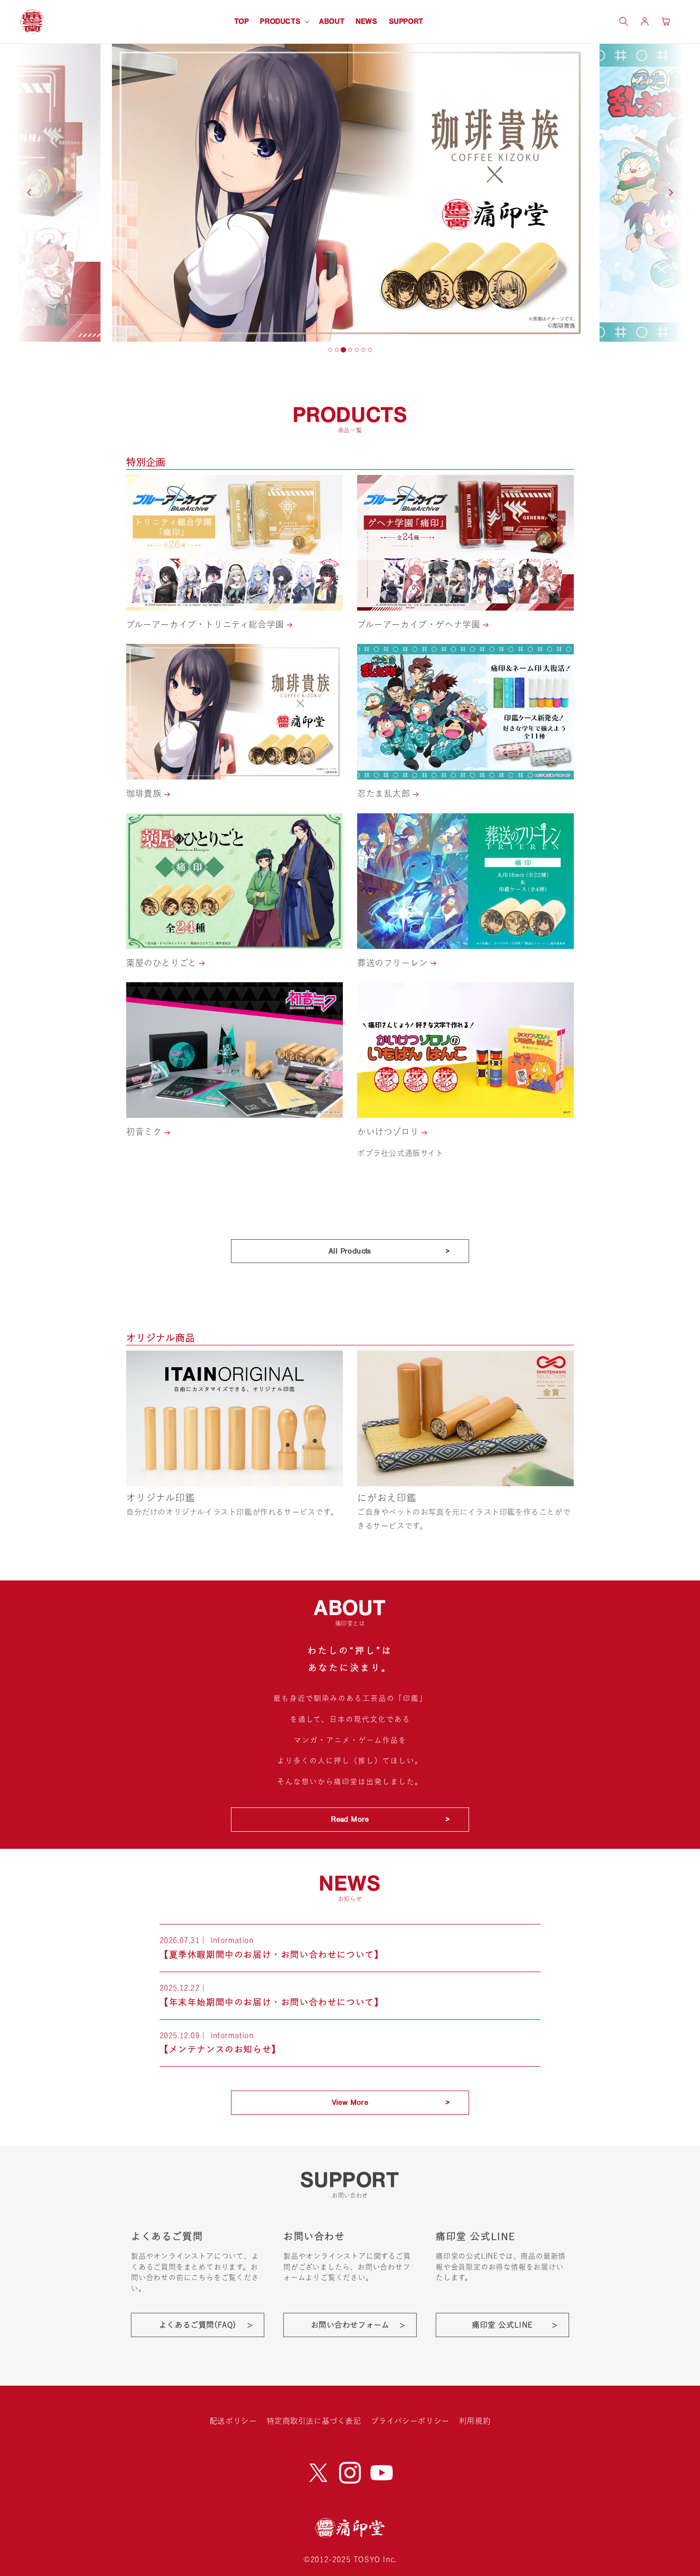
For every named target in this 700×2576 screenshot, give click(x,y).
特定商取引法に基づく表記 (314, 2421)
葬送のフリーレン (394, 963)
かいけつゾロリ (389, 1132)
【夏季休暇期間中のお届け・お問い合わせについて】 (271, 1954)
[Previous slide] (29, 193)
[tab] (330, 350)
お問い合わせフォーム (350, 2325)
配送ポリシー (233, 2421)
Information (232, 1940)
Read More (350, 1819)
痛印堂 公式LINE (502, 2325)
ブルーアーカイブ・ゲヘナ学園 (420, 624)
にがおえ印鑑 (387, 1498)
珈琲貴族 (145, 793)
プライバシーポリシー (410, 2421)
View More (350, 2102)
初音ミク (145, 1132)
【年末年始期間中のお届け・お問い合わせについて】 (271, 2002)
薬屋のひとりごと (163, 963)
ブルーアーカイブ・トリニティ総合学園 (206, 624)
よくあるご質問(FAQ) (198, 2325)
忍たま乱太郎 (385, 793)
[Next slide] (671, 193)
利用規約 (475, 2421)
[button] (284, 21)
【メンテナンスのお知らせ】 (220, 2049)
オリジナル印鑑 (161, 1498)
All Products (350, 1251)
